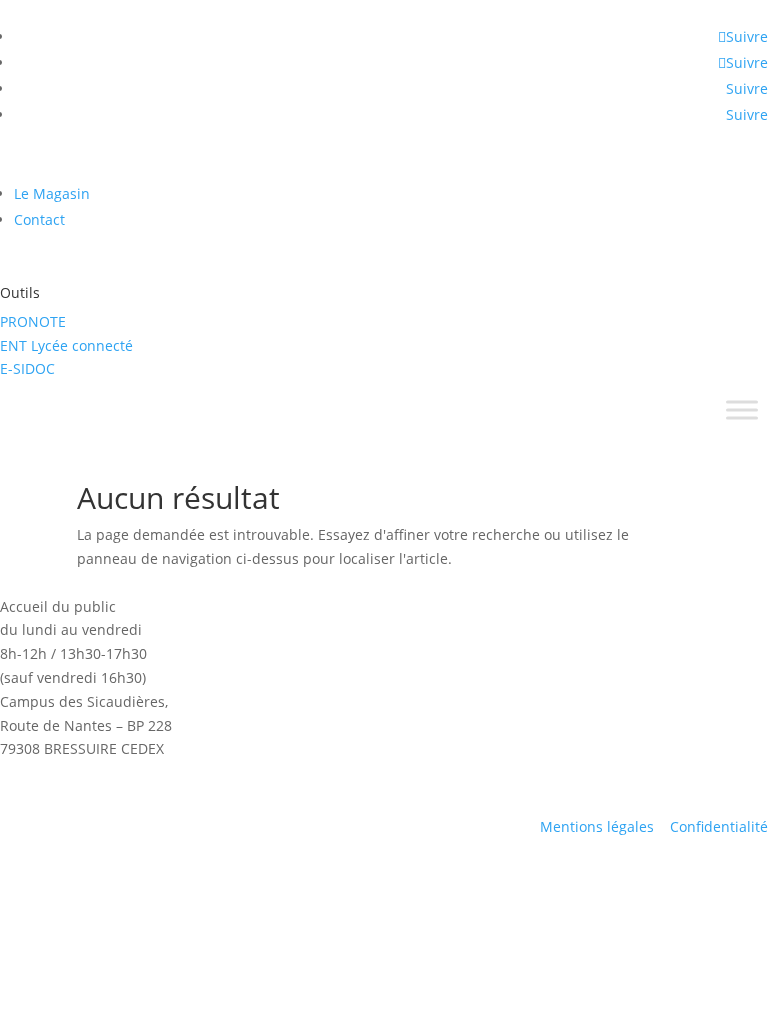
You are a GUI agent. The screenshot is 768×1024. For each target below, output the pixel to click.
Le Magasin (52, 193)
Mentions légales (597, 826)
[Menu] (742, 410)
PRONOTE (33, 321)
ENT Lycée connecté (66, 345)
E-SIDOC (27, 368)
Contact (39, 219)
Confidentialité (719, 826)
